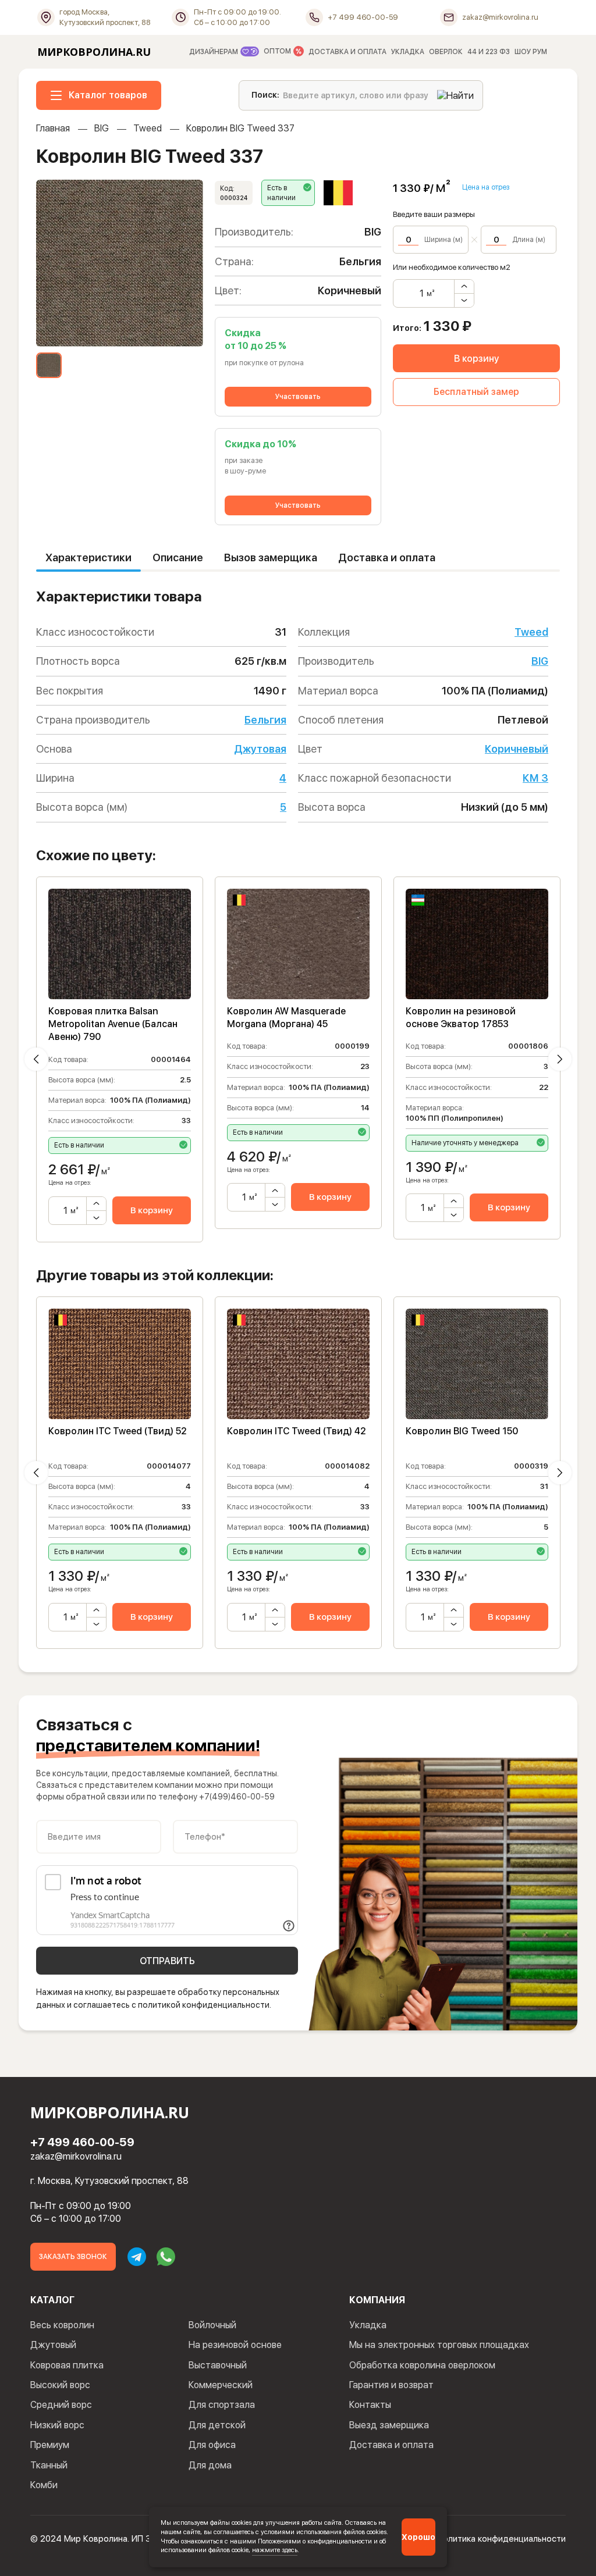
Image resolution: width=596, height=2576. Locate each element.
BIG (102, 128)
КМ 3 (535, 778)
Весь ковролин (62, 2325)
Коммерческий (221, 2385)
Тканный (49, 2465)
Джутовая (260, 749)
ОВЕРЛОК (446, 52)
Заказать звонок (73, 2257)
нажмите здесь (275, 2550)
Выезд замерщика (389, 2425)
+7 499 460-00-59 (82, 2142)
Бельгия (265, 720)
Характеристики (88, 557)
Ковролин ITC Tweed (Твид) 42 (297, 1431)
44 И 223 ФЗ (489, 52)
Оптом (278, 52)
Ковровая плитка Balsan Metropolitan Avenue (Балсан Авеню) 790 (113, 1024)
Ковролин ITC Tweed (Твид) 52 (118, 1431)
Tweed (148, 128)
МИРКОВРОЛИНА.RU (94, 52)
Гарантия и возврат (391, 2385)
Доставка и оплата (387, 557)
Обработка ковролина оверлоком (422, 2365)
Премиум (50, 2445)
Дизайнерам (214, 52)
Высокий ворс (60, 2385)
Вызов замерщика (271, 557)
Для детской (217, 2425)
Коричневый (517, 749)
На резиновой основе (235, 2345)
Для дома (210, 2465)
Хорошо (418, 2537)
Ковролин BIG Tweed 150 (462, 1431)
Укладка (368, 2325)
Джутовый (53, 2345)
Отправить (167, 1961)
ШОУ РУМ (531, 52)
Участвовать (298, 397)
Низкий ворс (57, 2425)
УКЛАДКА (408, 52)
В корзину (476, 359)
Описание (178, 557)
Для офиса (212, 2445)
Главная (53, 128)
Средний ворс (61, 2405)
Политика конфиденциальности (501, 2539)
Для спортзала (222, 2405)
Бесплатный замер (476, 392)
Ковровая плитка (67, 2365)
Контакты (370, 2405)
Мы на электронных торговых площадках (439, 2345)
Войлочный (212, 2325)
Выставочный (218, 2365)
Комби (44, 2485)
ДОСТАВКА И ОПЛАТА (347, 52)
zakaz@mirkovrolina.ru (76, 2156)
